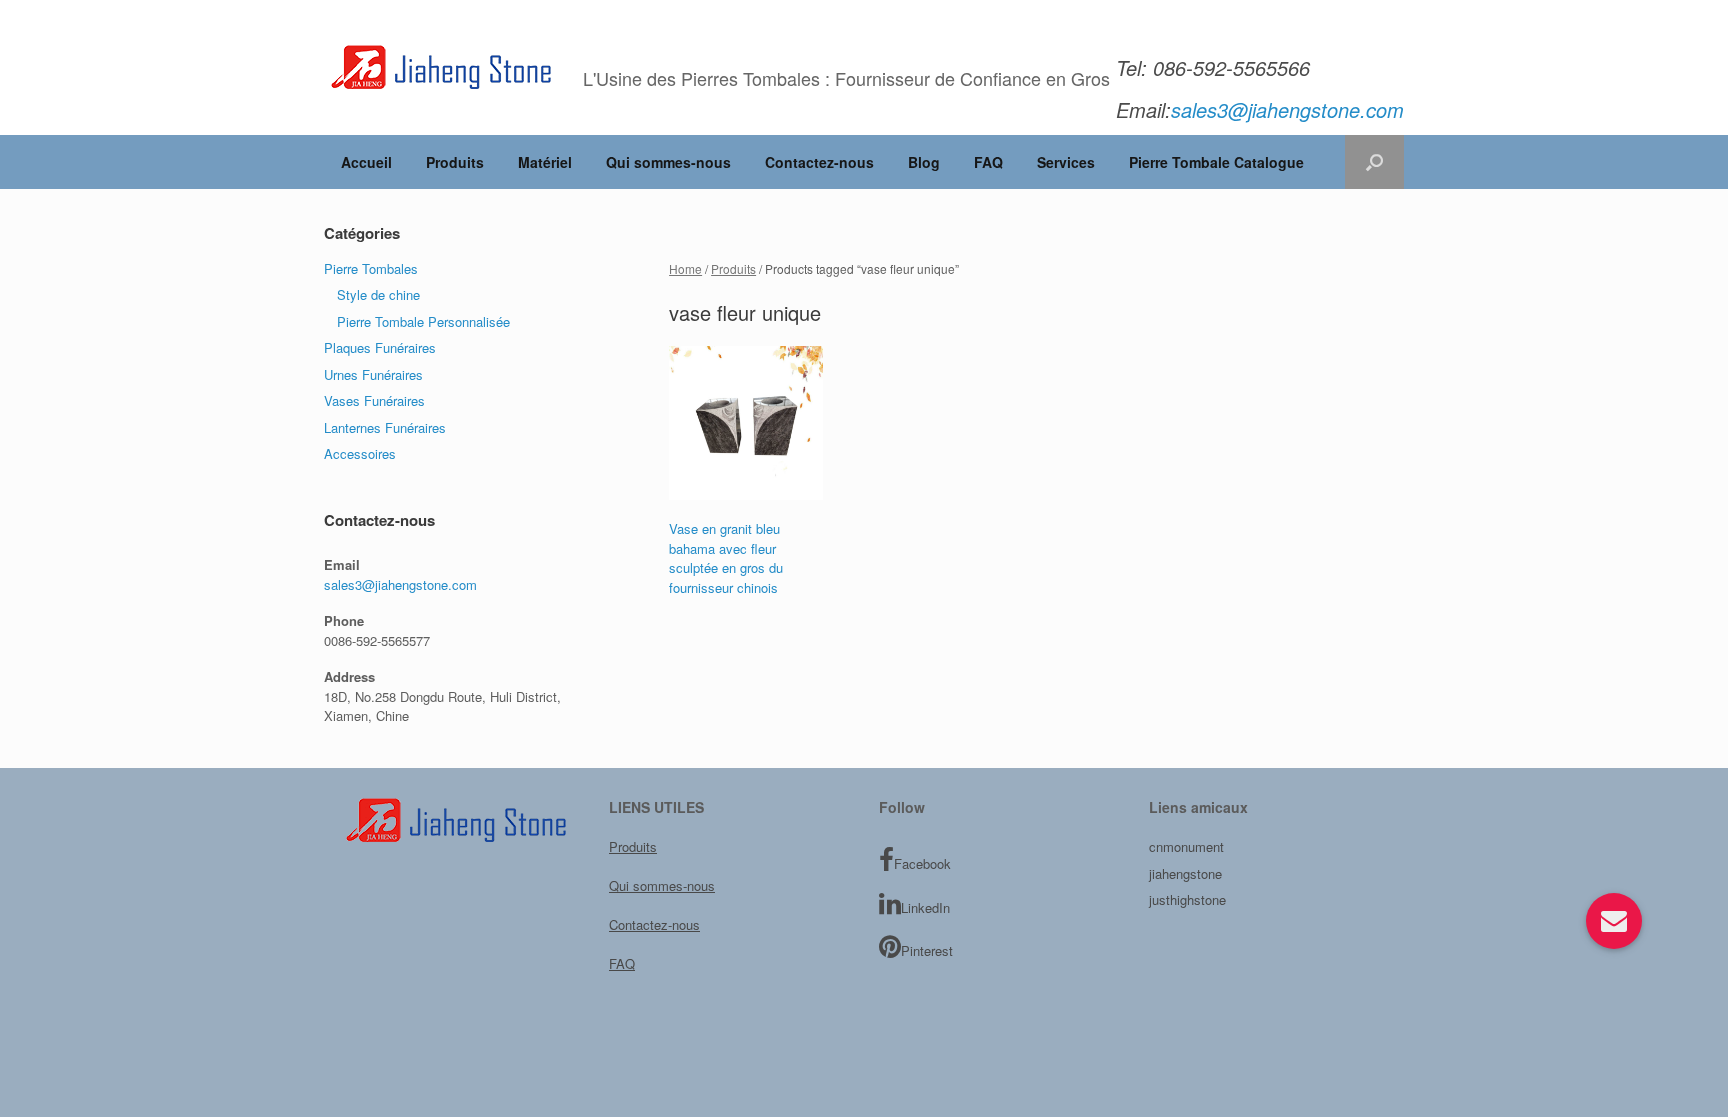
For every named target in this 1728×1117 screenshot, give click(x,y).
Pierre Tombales (371, 268)
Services (1066, 162)
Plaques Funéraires (380, 347)
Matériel (545, 162)
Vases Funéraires (374, 400)
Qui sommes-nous (668, 162)
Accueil (366, 162)
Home (685, 268)
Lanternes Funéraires (385, 427)
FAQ (988, 162)
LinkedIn (925, 907)
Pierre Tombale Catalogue (1216, 162)
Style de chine (378, 294)
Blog (924, 162)
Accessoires (360, 453)
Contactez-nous (819, 162)
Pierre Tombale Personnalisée (423, 321)
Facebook (922, 863)
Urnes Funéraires (373, 374)
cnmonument (1186, 846)
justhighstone (1187, 899)
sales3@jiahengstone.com (400, 584)
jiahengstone (1185, 873)
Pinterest (927, 950)
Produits (455, 162)
